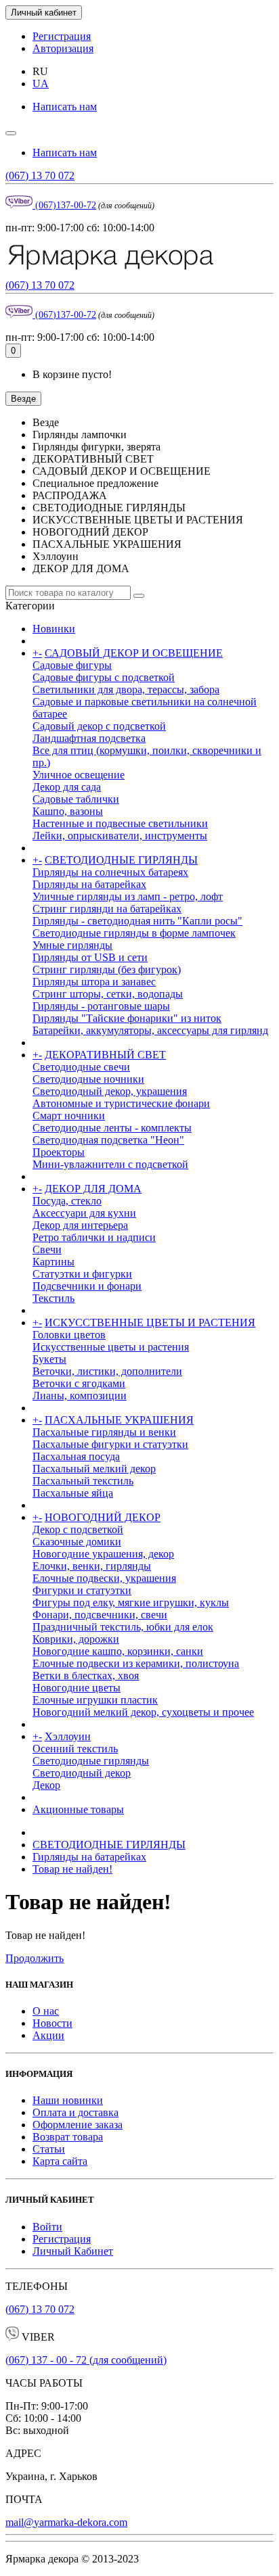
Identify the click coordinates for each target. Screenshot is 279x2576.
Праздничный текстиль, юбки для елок (123, 1627)
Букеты (49, 1359)
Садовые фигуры (72, 665)
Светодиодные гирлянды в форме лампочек (134, 933)
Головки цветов (69, 1335)
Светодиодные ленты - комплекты (112, 1128)
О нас (46, 2011)
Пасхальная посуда (76, 1456)
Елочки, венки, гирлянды (92, 1566)
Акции (48, 2035)
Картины (53, 1262)
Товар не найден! (72, 1869)
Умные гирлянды (72, 945)
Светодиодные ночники (88, 1079)
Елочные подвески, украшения (104, 1578)
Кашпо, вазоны (68, 811)
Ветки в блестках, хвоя (86, 1676)
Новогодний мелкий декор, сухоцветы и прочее (143, 1712)
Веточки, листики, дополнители (107, 1371)
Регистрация (62, 36)
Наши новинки (68, 2100)
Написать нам (65, 107)
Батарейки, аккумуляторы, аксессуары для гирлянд (150, 1030)
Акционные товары (78, 1809)
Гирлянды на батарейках (89, 884)
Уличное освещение (79, 775)
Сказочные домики (77, 1542)
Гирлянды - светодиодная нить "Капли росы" (137, 921)
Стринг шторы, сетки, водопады (108, 994)
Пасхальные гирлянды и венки (104, 1432)
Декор (46, 1785)
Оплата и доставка (76, 2112)
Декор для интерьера (80, 1225)
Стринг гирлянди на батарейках (107, 909)
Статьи (49, 2149)
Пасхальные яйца (73, 1493)
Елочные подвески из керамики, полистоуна (136, 1663)
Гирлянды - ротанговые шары (101, 1006)
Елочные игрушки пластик (95, 1700)
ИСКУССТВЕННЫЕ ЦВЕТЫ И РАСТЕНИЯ (150, 1322)
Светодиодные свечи (81, 1067)
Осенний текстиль (75, 1749)
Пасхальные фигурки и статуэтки (110, 1444)
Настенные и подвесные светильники (120, 823)
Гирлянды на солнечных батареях (110, 872)
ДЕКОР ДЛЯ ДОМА (93, 1189)
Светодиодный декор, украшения (110, 1091)
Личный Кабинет (73, 2251)
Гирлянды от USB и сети (90, 957)
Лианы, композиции (80, 1396)
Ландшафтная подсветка (89, 738)
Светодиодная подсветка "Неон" (108, 1140)
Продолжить (35, 1958)
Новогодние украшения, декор (103, 1554)
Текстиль (53, 1298)
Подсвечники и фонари (87, 1286)
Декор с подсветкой (78, 1529)
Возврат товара (68, 2137)
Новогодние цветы (77, 1688)
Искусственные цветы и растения (111, 1347)
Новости (52, 2023)
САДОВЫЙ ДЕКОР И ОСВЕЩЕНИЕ (134, 653)
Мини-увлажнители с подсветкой (110, 1164)
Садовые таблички (76, 799)
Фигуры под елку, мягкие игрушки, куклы (131, 1602)
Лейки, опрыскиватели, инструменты (120, 836)
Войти (47, 2227)
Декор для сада (67, 787)
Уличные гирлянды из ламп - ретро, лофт (128, 896)
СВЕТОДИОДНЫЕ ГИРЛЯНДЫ (121, 860)
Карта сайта (60, 2161)
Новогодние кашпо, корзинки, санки (118, 1651)
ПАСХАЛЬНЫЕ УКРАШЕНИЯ (119, 1420)
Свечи (47, 1249)
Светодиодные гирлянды (91, 1761)
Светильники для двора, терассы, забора (126, 689)
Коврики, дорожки (76, 1639)
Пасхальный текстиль (83, 1481)
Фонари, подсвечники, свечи (100, 1615)
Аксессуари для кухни (84, 1213)
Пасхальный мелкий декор (94, 1469)
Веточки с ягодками (79, 1383)
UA (41, 84)
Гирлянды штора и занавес (94, 982)
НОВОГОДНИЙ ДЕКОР (103, 1517)
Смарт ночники (69, 1116)
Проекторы (59, 1152)
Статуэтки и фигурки (82, 1274)
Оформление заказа (78, 2125)
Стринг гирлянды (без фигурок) (107, 969)
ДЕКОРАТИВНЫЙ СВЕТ (105, 1055)
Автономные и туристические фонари (121, 1103)
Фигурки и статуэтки (82, 1590)
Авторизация (63, 48)
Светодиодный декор (82, 1773)
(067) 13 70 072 (40, 175)
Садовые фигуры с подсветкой (104, 677)
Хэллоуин (68, 1736)
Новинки (54, 629)
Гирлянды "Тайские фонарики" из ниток (127, 1018)
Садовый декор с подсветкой (99, 726)
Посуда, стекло (67, 1201)
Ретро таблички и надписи (94, 1237)
